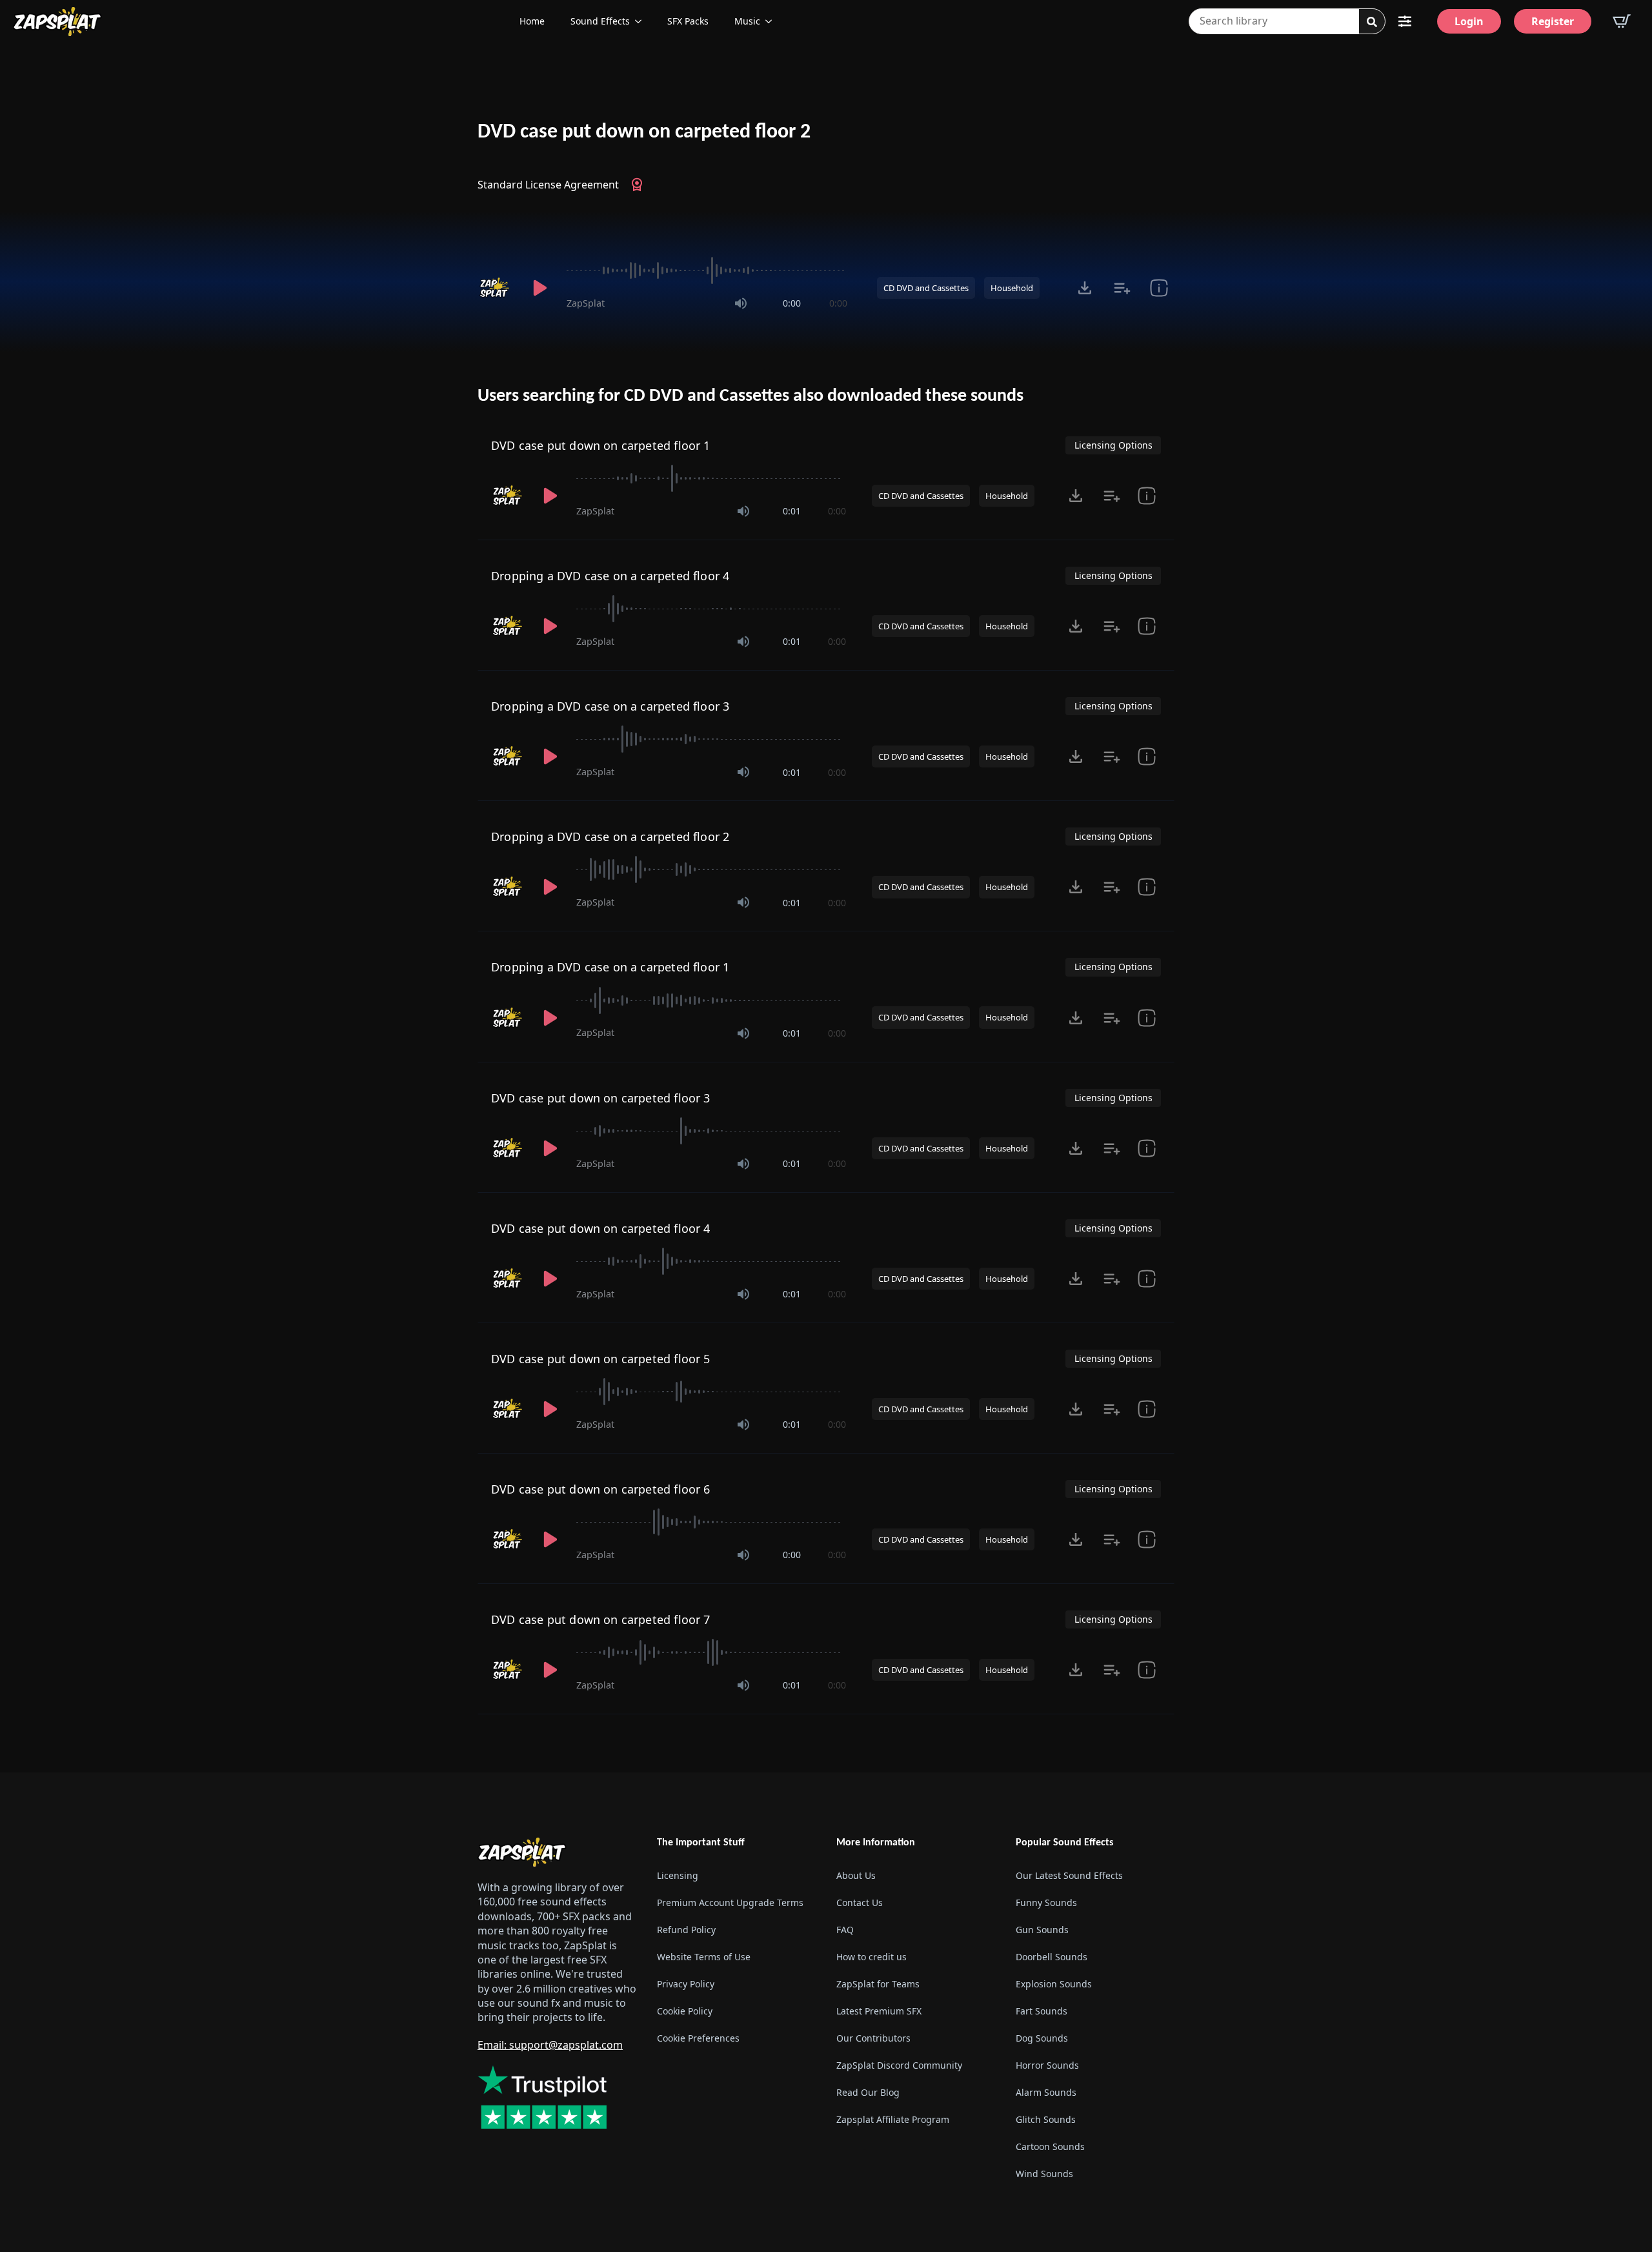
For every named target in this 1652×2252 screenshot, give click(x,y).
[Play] (539, 288)
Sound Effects (600, 21)
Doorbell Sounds (1052, 1957)
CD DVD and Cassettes (926, 288)
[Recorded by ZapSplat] (496, 288)
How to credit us (871, 1957)
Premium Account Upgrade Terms (730, 1902)
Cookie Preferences (698, 2038)
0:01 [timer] (792, 511)
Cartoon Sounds (1050, 2146)
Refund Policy (686, 1930)
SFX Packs (688, 21)
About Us (856, 1875)
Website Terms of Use (704, 1957)
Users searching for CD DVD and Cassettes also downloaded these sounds (750, 396)
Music (747, 21)
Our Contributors (873, 2038)
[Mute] (741, 303)
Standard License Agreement (548, 185)
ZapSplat (586, 303)
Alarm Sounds (1046, 2092)
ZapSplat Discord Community (899, 2065)
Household (1012, 288)
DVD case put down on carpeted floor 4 (601, 1228)
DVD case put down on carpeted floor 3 (601, 1098)
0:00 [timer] (792, 303)
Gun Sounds (1042, 1930)
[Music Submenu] (772, 21)
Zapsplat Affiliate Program (893, 2119)
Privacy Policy (686, 1984)
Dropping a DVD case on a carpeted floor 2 (610, 837)
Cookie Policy (685, 2011)
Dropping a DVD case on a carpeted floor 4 (610, 576)
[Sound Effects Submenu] (642, 21)
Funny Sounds (1046, 1902)
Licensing (678, 1875)
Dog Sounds (1042, 2038)
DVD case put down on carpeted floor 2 (644, 132)
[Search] (1372, 22)
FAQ (845, 1930)
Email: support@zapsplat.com (550, 2045)
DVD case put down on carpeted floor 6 (601, 1489)
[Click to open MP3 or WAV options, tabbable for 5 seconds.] (1085, 288)
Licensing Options (1113, 445)
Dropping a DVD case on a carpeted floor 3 (610, 706)
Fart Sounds (1042, 2011)
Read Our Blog (868, 2092)
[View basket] (1622, 21)
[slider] (707, 270)
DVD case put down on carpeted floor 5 (601, 1359)
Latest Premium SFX (879, 2011)
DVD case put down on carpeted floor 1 (601, 445)
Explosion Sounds (1054, 1984)
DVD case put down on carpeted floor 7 (601, 1619)
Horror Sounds (1047, 2065)
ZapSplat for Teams (878, 1984)
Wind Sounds (1044, 2174)
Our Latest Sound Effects (1069, 1875)
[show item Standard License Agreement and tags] (1159, 288)
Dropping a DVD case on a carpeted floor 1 (610, 967)
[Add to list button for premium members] (1122, 288)
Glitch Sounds (1046, 2119)
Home (532, 21)
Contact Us (860, 1902)
